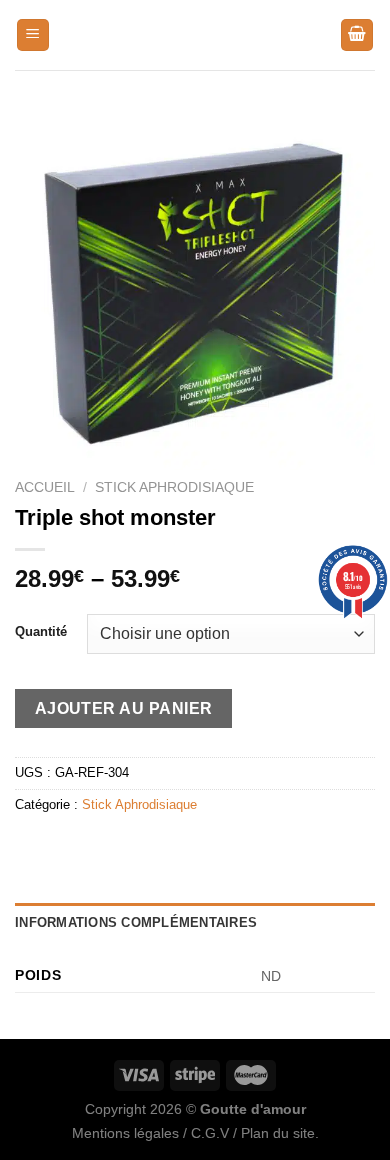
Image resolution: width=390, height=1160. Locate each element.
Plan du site (278, 1133)
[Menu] (33, 35)
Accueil (45, 487)
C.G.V (210, 1133)
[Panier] (357, 35)
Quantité (41, 632)
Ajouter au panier (124, 708)
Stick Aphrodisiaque (174, 487)
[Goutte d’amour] (195, 35)
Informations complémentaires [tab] (136, 922)
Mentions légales (125, 1133)
